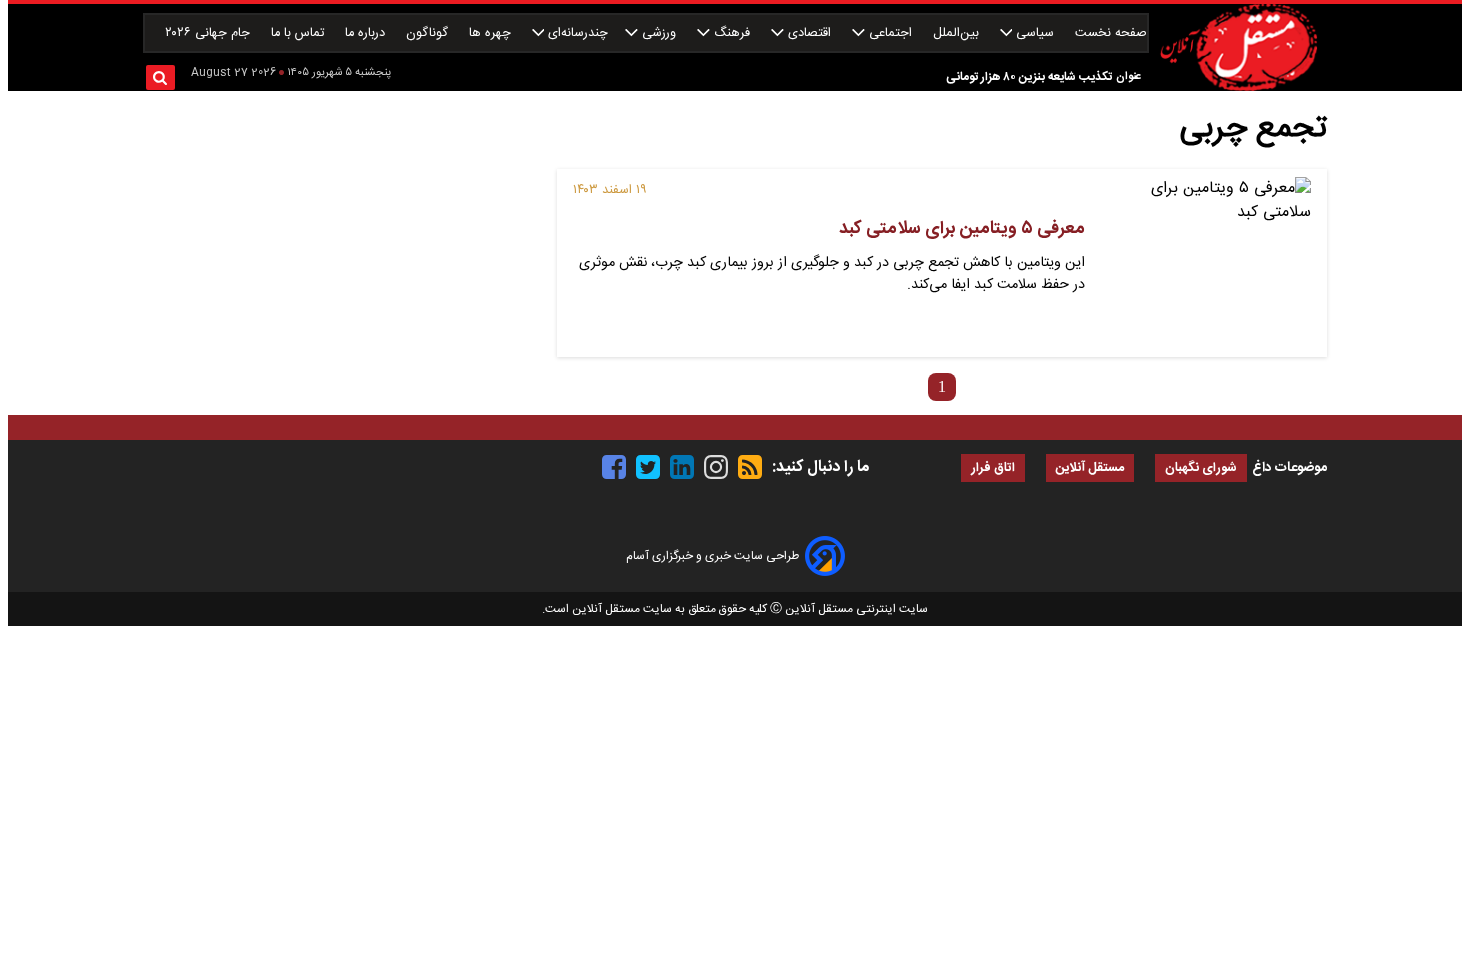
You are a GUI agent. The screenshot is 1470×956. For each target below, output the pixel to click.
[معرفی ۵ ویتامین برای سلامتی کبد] (1206, 263)
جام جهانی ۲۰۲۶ (209, 33)
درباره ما (367, 33)
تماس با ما (299, 33)
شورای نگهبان (1201, 468)
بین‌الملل (958, 33)
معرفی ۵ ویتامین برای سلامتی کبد (962, 229)
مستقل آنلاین (1090, 468)
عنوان (1128, 76)
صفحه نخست (1111, 33)
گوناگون (429, 33)
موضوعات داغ (1289, 468)
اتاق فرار (993, 468)
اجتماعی (890, 33)
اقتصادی (809, 33)
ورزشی (659, 33)
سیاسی (1035, 33)
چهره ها (492, 33)
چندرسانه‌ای (576, 33)
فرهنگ (732, 33)
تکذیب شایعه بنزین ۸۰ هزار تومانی (1029, 77)
